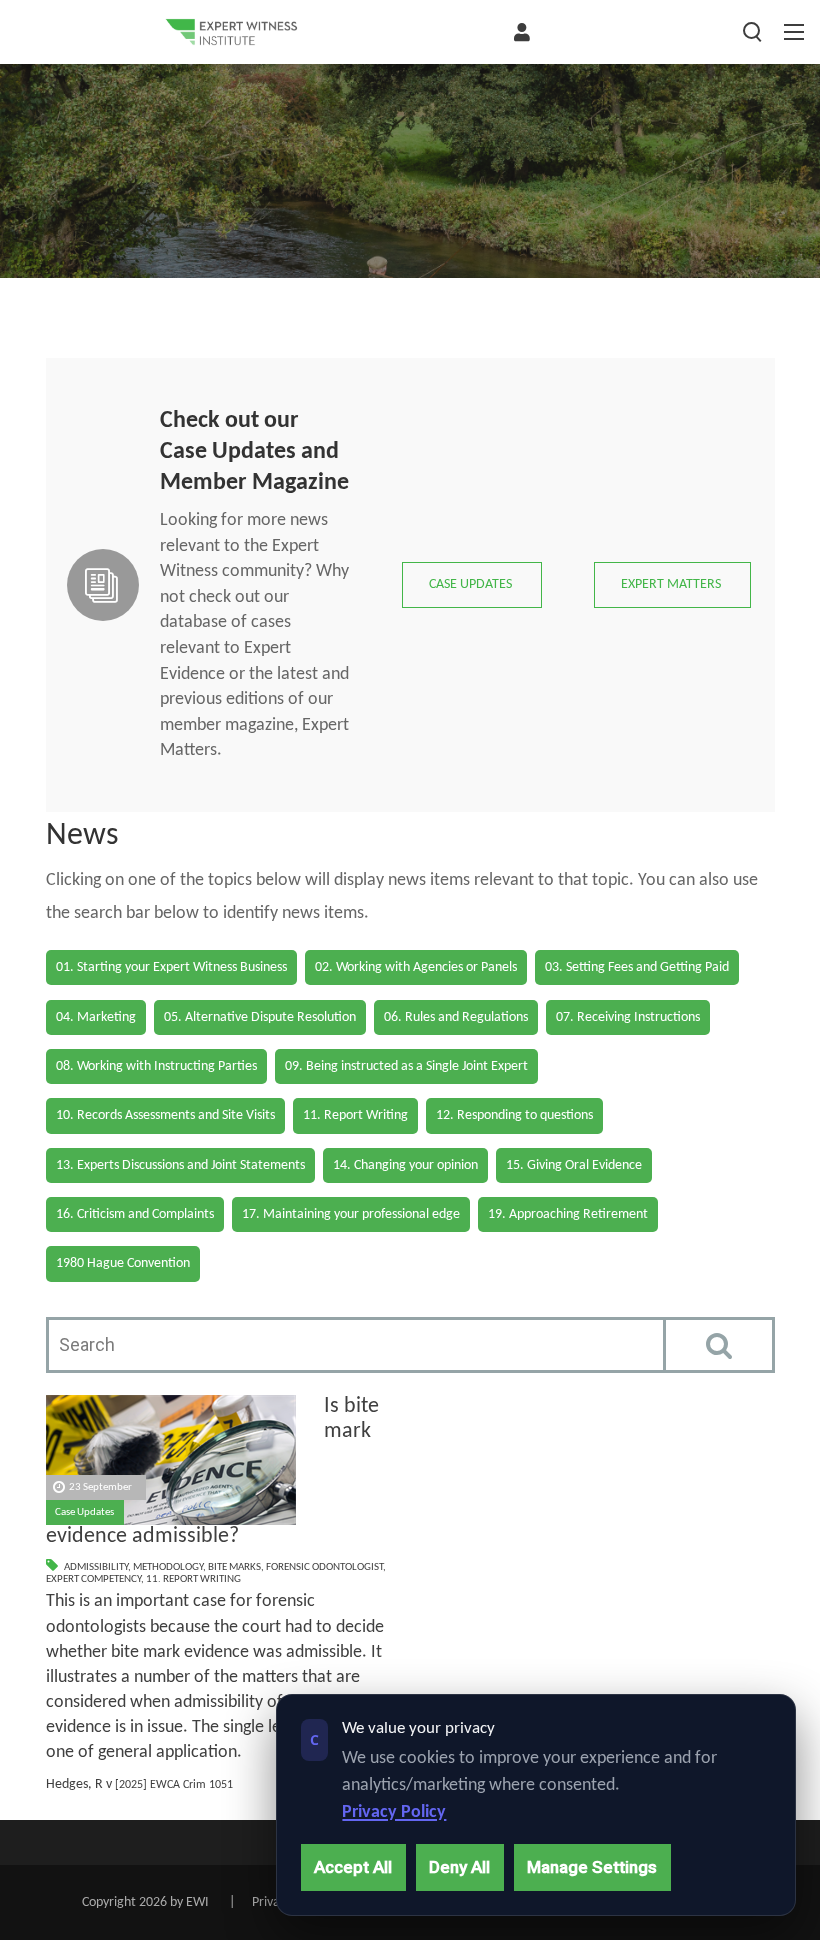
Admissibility (96, 1567)
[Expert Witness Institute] (231, 32)
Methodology (168, 1567)
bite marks (234, 1567)
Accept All (353, 1867)
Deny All (459, 1867)
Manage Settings (592, 1867)
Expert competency (93, 1579)
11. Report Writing (193, 1579)
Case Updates (84, 1512)
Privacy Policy (394, 1812)
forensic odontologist (324, 1567)
